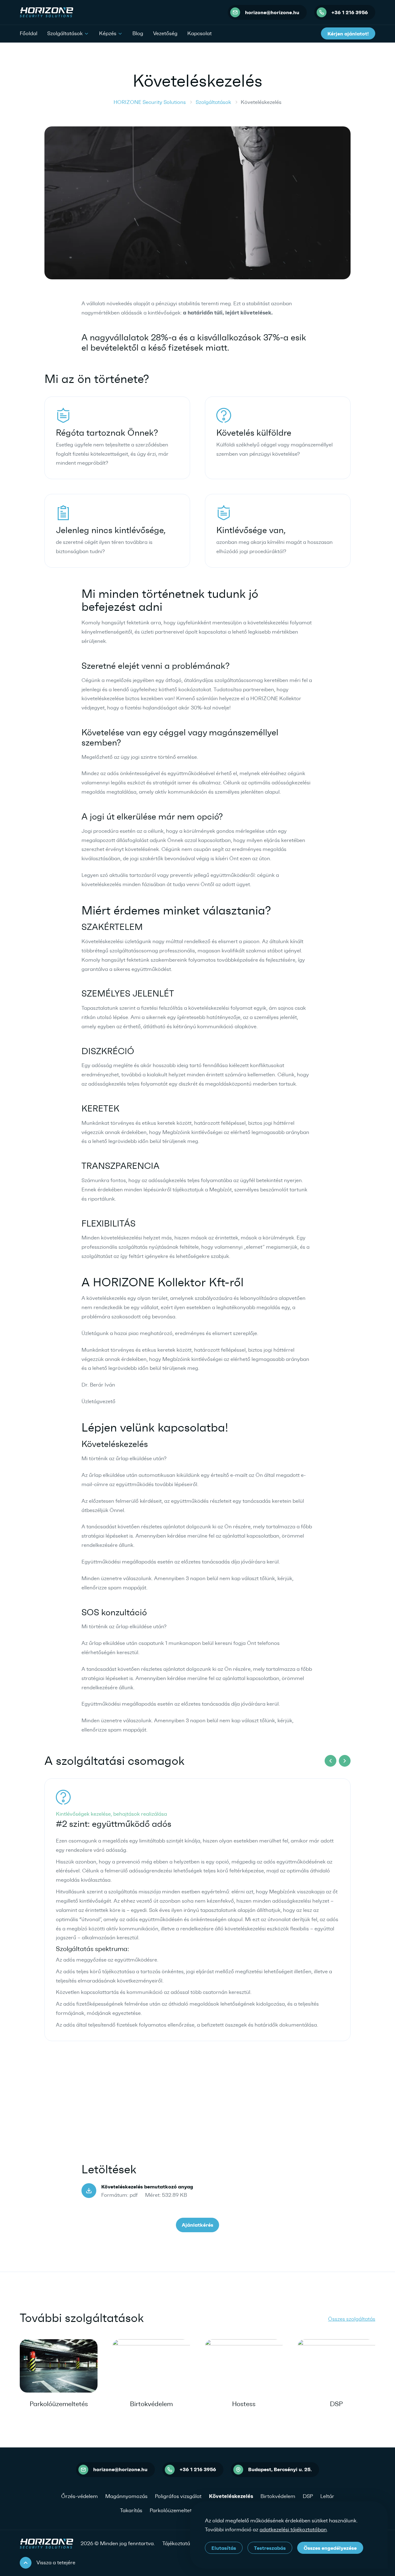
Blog (138, 33)
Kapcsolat (200, 33)
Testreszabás (270, 2548)
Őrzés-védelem (79, 2496)
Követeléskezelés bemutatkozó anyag (147, 2187)
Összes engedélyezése (330, 2548)
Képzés (108, 33)
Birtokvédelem (151, 2404)
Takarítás (131, 2510)
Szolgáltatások (65, 33)
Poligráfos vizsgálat (178, 2496)
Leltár (327, 2496)
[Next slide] (345, 1761)
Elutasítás (224, 2548)
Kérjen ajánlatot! (348, 34)
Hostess (244, 2404)
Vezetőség (165, 33)
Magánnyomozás (126, 2496)
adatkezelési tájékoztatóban (293, 2529)
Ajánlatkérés (197, 2225)
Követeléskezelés (231, 2496)
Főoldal (29, 33)
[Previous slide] (331, 1761)
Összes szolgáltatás (352, 2319)
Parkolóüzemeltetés (59, 2404)
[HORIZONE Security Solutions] (46, 12)
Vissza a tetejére (56, 2562)
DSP (336, 2404)
